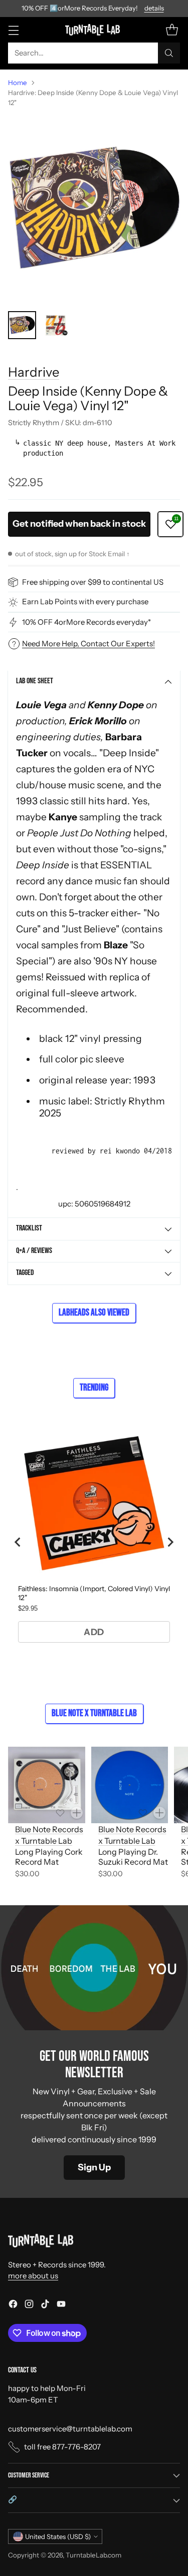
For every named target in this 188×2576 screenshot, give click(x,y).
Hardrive (34, 372)
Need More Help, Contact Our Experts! (88, 643)
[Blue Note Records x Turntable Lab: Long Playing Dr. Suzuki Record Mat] (130, 1785)
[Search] (169, 53)
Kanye (63, 817)
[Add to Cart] (77, 1813)
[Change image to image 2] (56, 325)
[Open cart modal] (172, 30)
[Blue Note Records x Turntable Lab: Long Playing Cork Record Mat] (47, 1785)
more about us (33, 2276)
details (154, 9)
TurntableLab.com (93, 2555)
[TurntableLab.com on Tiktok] (45, 2306)
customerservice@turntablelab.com (70, 2429)
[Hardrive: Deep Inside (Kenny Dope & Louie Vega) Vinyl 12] (94, 209)
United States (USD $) (58, 2536)
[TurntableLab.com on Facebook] (13, 2306)
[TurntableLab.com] (94, 30)
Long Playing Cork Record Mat (49, 1857)
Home (18, 83)
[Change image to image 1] (22, 325)
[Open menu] (13, 30)
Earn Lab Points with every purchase (85, 601)
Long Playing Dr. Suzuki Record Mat (133, 1857)
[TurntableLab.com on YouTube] (61, 2306)
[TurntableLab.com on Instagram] (29, 2306)
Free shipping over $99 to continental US (93, 582)
